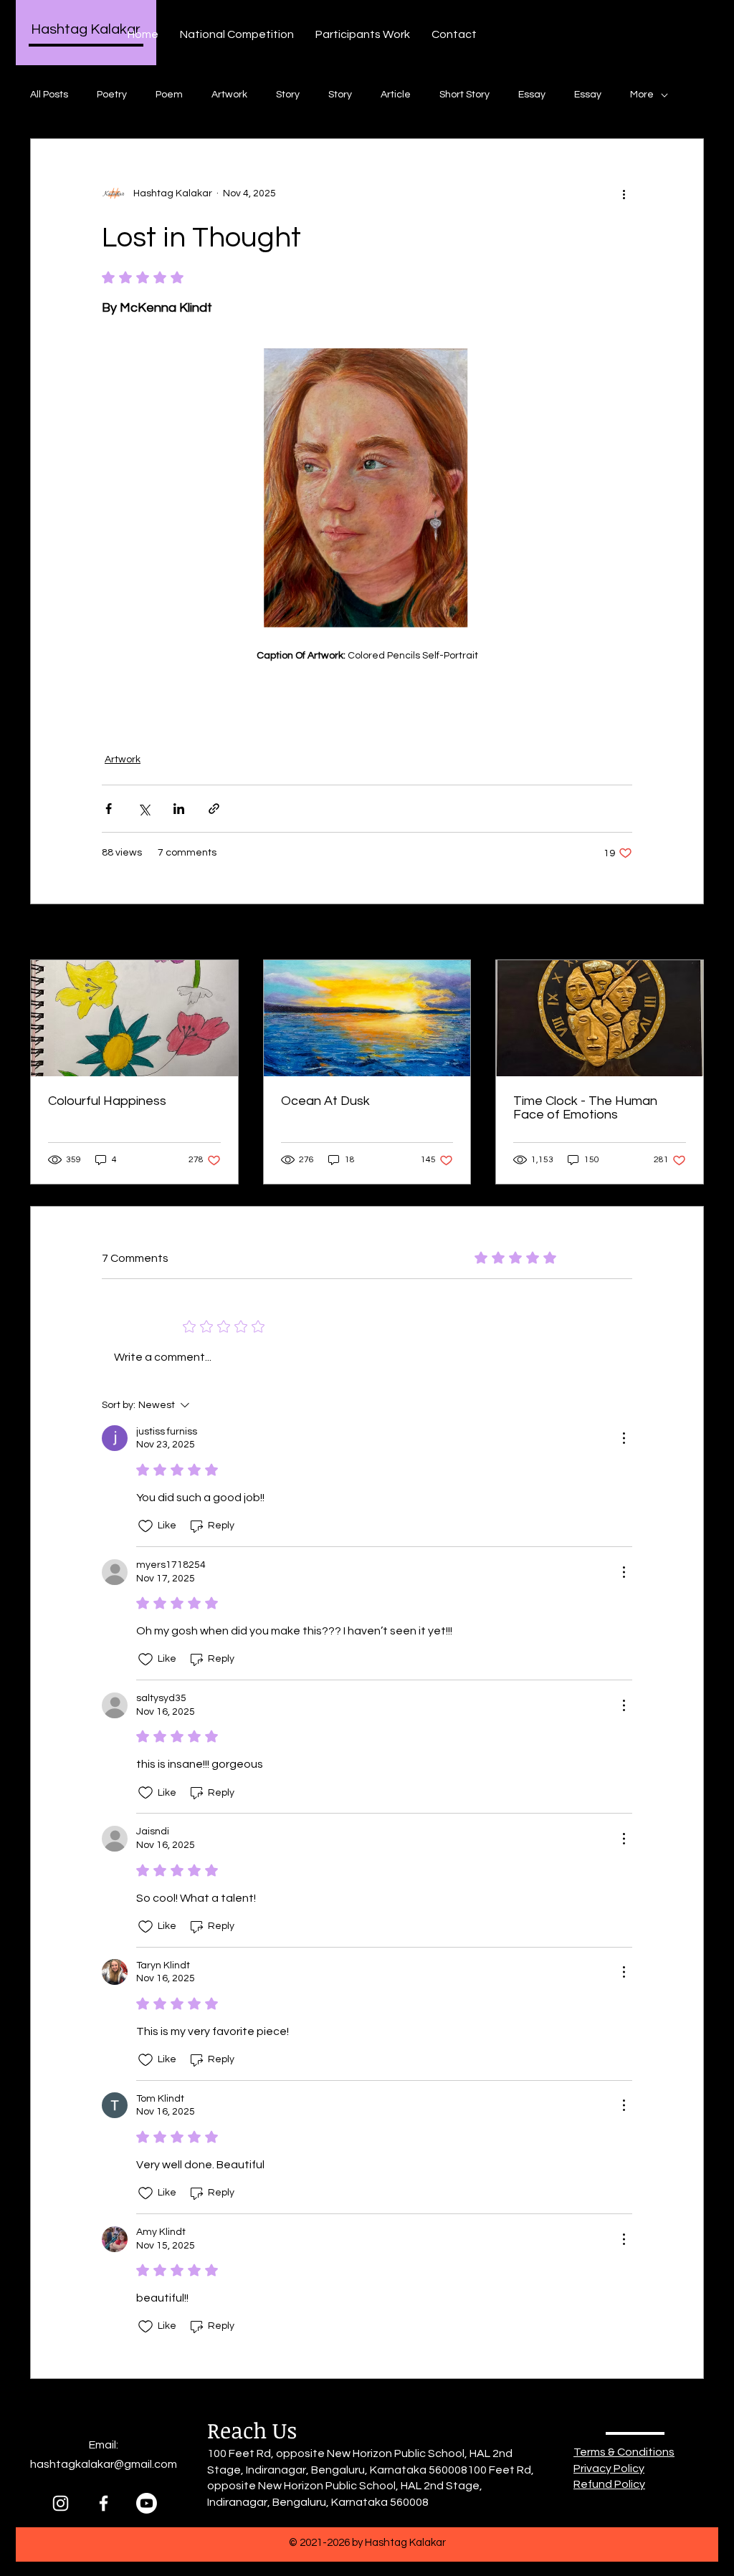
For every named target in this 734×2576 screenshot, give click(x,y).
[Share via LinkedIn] (179, 809)
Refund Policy (609, 2484)
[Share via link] (214, 809)
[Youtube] (147, 2503)
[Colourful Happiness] (134, 1018)
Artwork (229, 95)
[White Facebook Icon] (104, 2503)
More (642, 95)
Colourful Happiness (107, 1101)
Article (396, 95)
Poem (169, 95)
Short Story (464, 95)
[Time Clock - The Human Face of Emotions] (600, 1018)
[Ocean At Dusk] (367, 1018)
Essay (532, 95)
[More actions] (624, 193)
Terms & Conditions (624, 2452)
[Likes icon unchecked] (146, 1526)
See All (688, 933)
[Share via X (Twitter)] (144, 809)
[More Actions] (624, 1438)
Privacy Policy (609, 2469)
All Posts (49, 95)
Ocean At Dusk (325, 1101)
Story (288, 95)
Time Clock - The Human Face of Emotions (585, 1108)
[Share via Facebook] (109, 809)
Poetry (112, 95)
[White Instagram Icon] (61, 2503)
